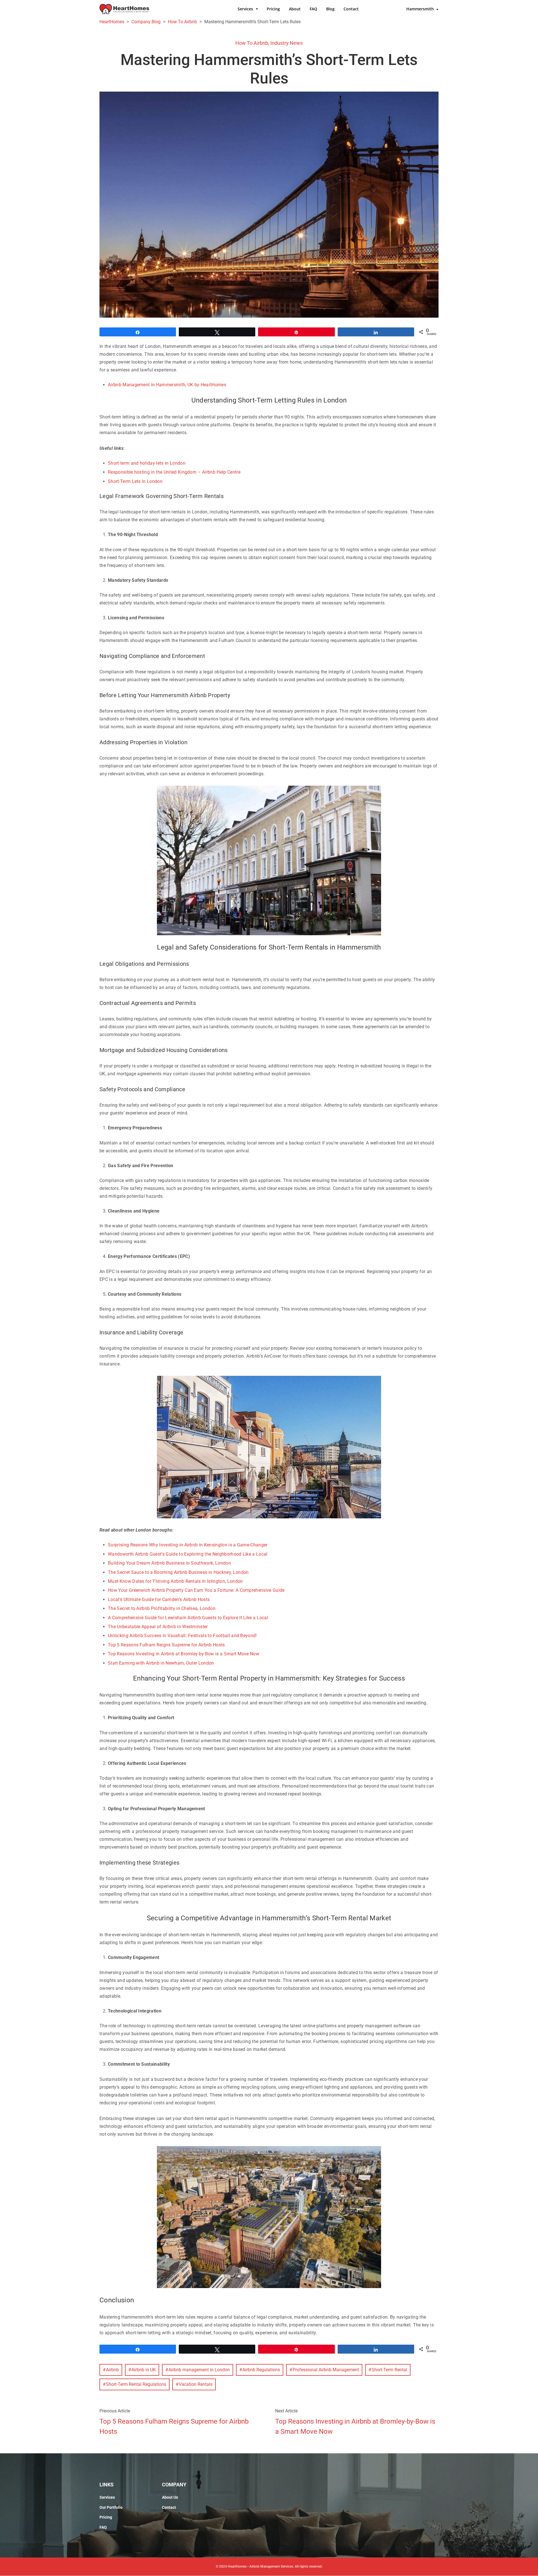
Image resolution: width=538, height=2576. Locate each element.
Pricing (273, 9)
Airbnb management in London (199, 2370)
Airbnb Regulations (261, 2370)
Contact (351, 9)
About (295, 9)
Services (245, 9)
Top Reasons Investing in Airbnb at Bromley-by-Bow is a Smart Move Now (355, 2426)
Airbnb (112, 2370)
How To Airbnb (252, 43)
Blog (330, 9)
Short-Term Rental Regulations (136, 2384)
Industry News (287, 43)
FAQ (313, 9)
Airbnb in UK (144, 2370)
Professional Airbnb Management (326, 2370)
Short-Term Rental (389, 2370)
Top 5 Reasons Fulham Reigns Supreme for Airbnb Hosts (174, 2426)
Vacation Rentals (196, 2384)
